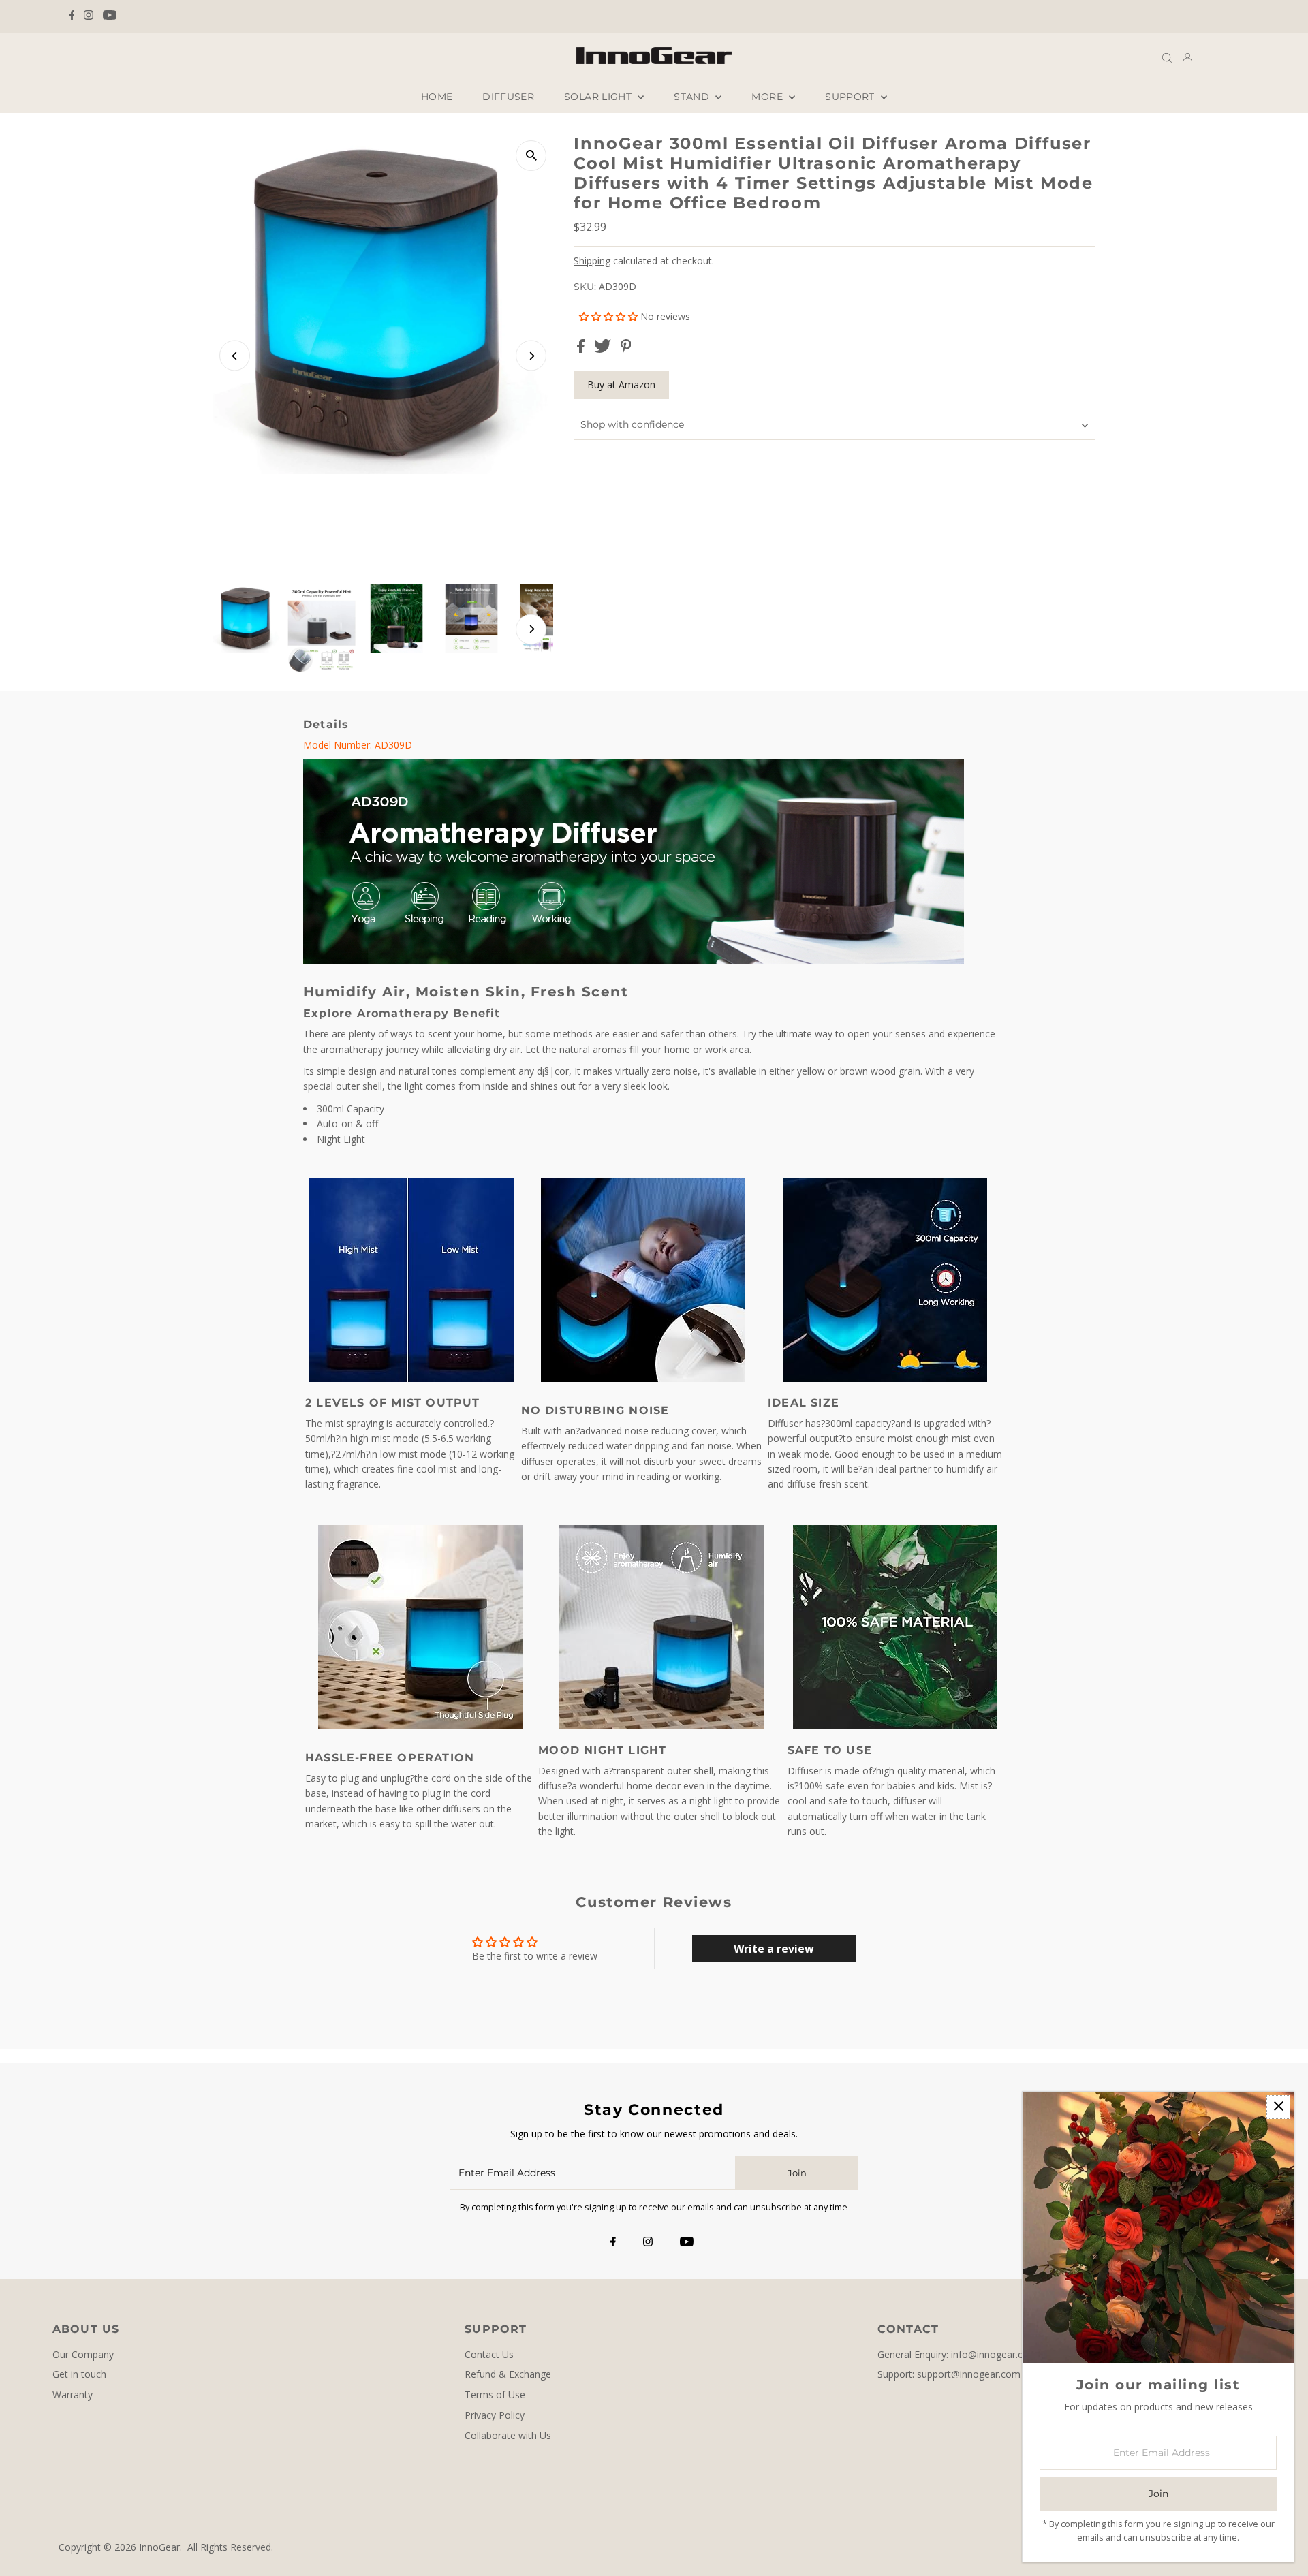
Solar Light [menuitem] (599, 97)
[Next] (531, 356)
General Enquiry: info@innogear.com (957, 2354)
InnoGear (159, 2547)
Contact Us (489, 2354)
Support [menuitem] (851, 97)
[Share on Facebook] (582, 349)
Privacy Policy (495, 2415)
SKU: (585, 287)
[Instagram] (89, 16)
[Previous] (235, 356)
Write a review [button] (774, 1949)
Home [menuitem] (437, 97)
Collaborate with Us (508, 2435)
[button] (610, 316)
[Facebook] (72, 16)
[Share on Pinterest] (626, 349)
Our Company (83, 2354)
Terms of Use (495, 2394)
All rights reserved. (230, 2547)
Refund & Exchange (508, 2374)
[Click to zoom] (531, 156)
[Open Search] (1167, 58)
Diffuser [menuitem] (508, 97)
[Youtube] (110, 16)
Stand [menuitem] (693, 97)
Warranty (73, 2394)
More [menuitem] (768, 97)
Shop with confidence (632, 424)
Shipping (592, 261)
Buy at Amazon (621, 384)
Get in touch (79, 2374)
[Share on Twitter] (604, 349)
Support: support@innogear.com (949, 2374)
